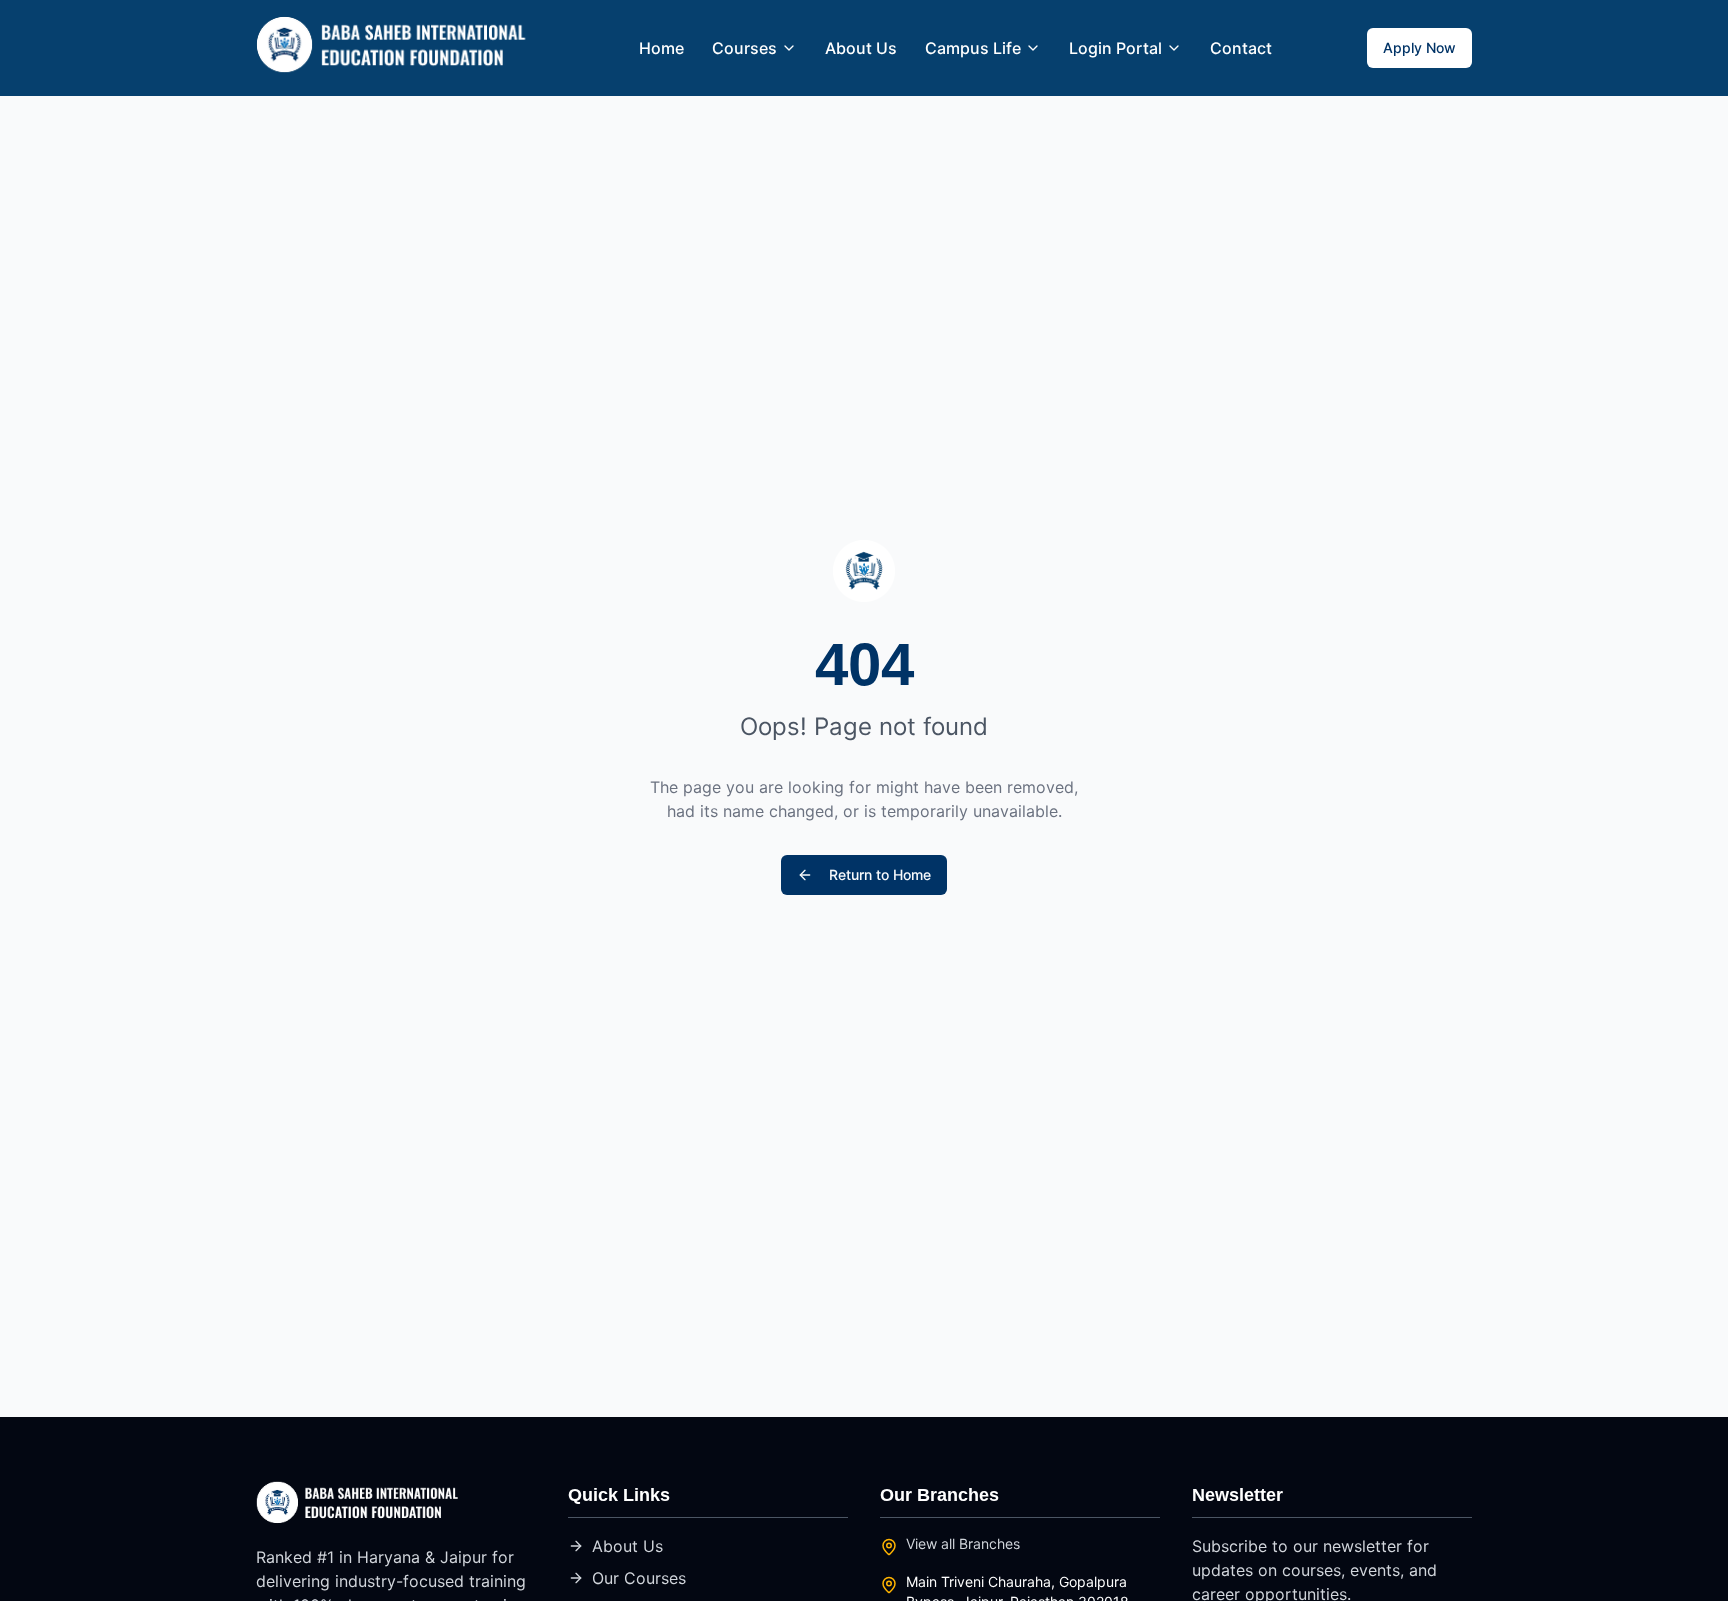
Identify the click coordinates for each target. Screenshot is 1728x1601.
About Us (861, 48)
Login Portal (1115, 48)
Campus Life (973, 48)
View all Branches (963, 1543)
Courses (744, 48)
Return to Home (880, 874)
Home (661, 48)
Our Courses (639, 1578)
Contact (1241, 48)
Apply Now (1419, 47)
